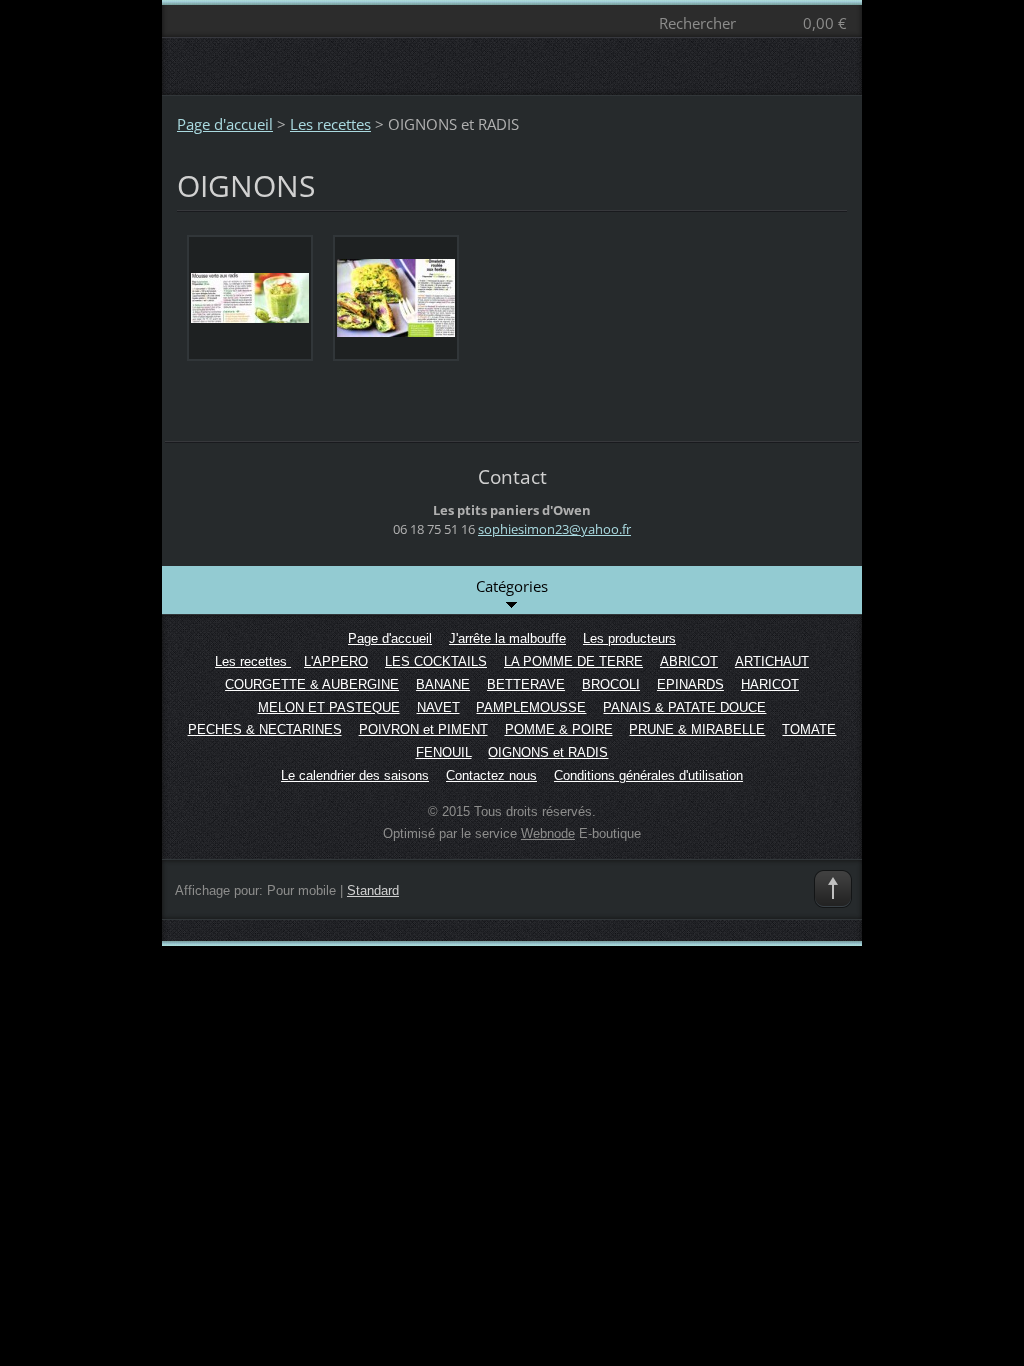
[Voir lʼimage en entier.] (250, 298)
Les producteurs (629, 638)
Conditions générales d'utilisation (648, 775)
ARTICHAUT (772, 661)
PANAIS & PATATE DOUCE (684, 707)
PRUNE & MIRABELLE (697, 729)
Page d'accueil (225, 124)
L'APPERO (336, 661)
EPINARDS (690, 684)
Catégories (512, 586)
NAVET (438, 707)
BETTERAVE (526, 684)
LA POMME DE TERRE (573, 661)
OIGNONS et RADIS (548, 752)
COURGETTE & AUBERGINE (312, 684)
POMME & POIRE (559, 729)
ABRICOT (689, 661)
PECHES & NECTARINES (265, 729)
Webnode (548, 833)
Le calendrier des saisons (355, 775)
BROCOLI (611, 684)
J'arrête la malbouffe (507, 638)
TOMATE (809, 729)
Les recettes (330, 124)
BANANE (443, 684)
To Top (833, 889)
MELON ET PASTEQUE (329, 707)
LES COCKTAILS (436, 661)
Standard (373, 890)
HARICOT (770, 684)
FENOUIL (444, 752)
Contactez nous (491, 775)
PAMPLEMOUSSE (531, 707)
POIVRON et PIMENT (423, 729)
